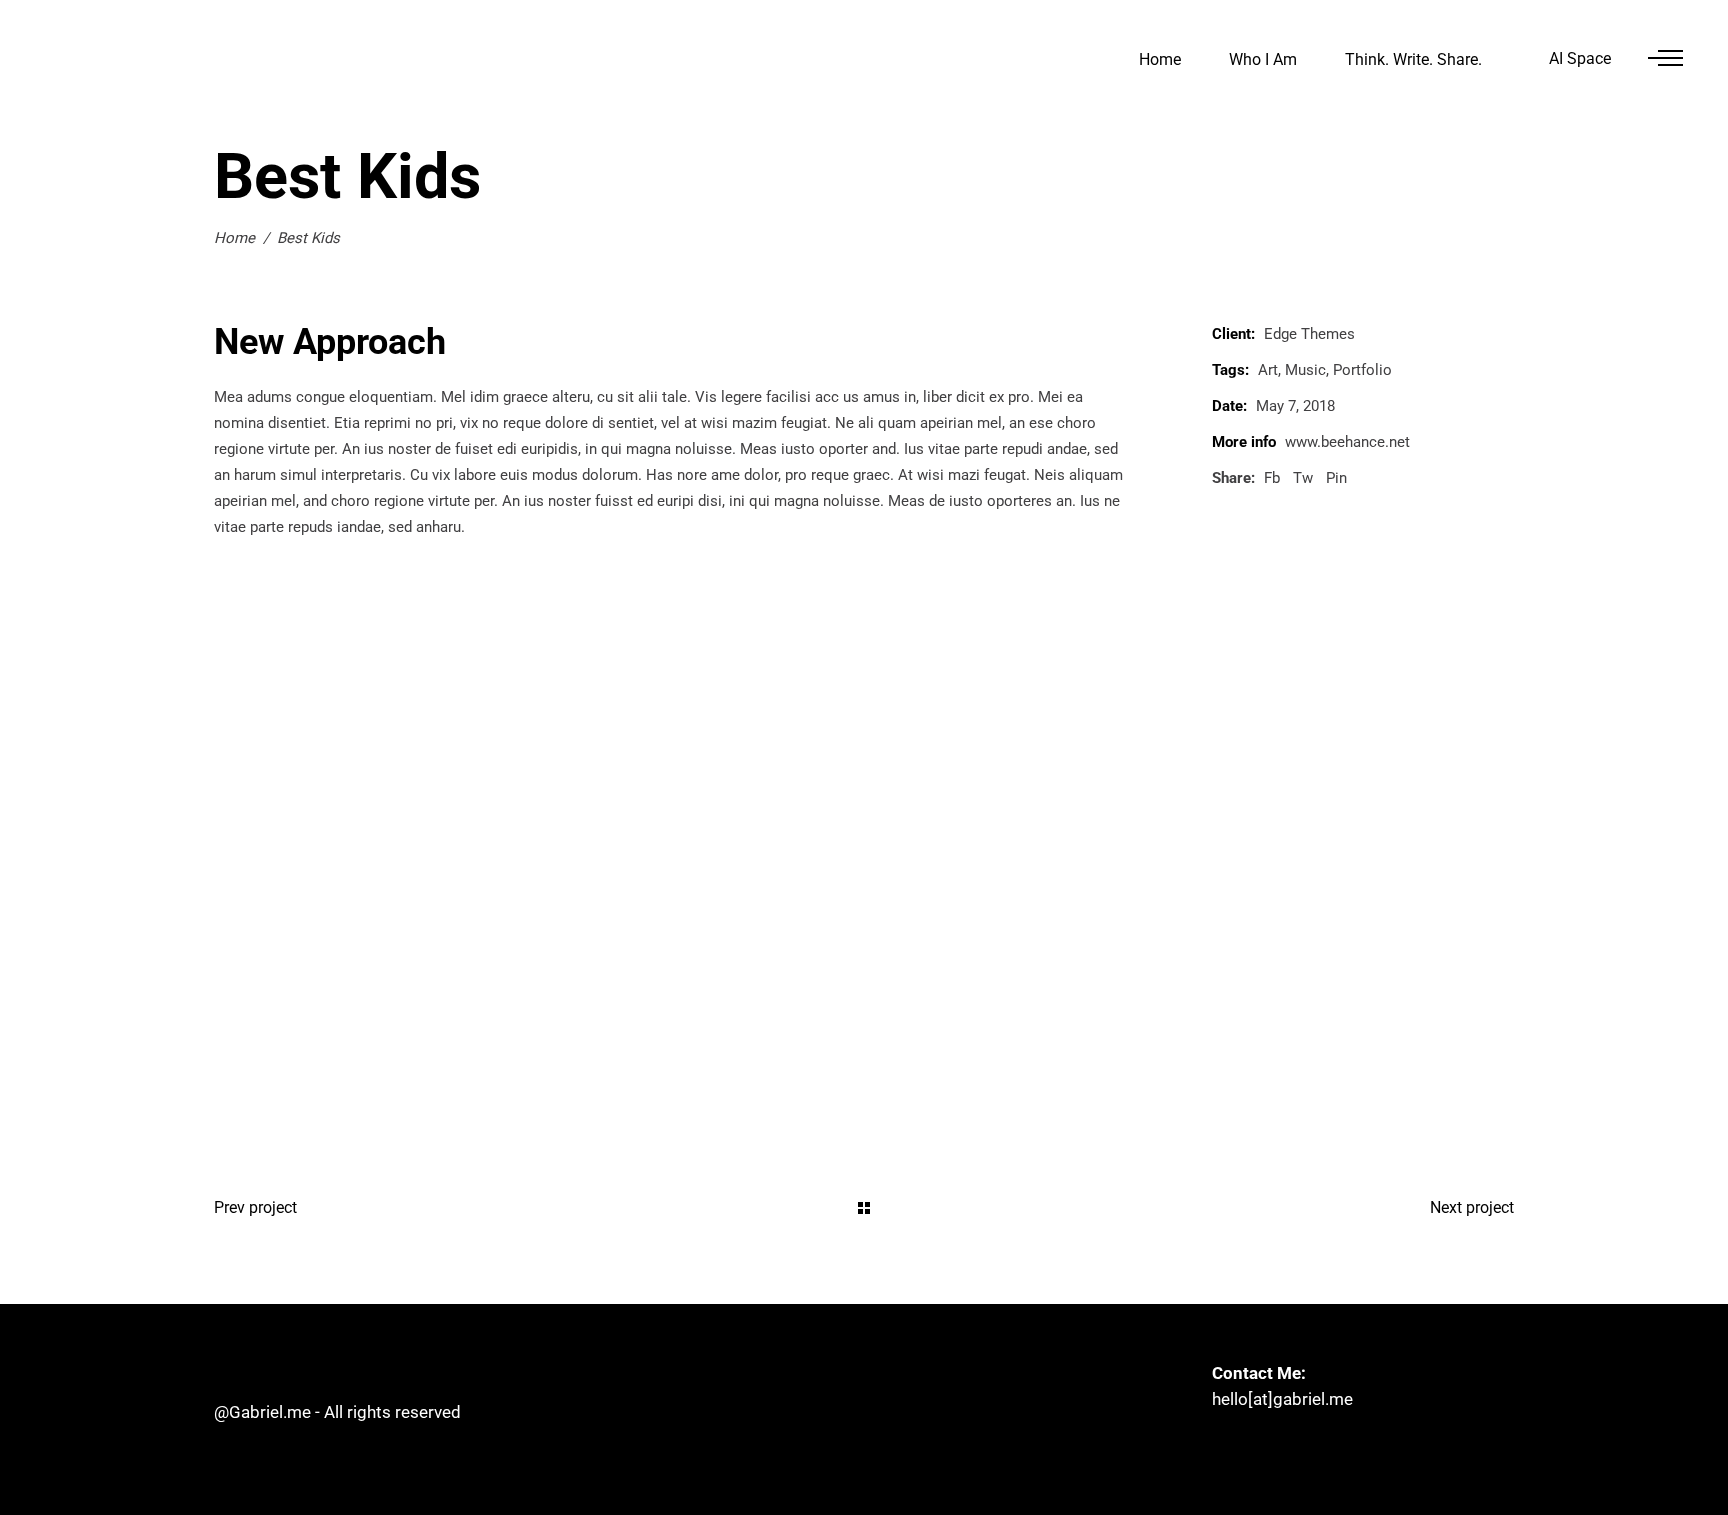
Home (234, 238)
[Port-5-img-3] (531, 1037)
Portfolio (1362, 370)
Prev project (255, 1207)
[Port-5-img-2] (531, 857)
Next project (1472, 1207)
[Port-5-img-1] (864, 677)
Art (1268, 370)
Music (1305, 370)
